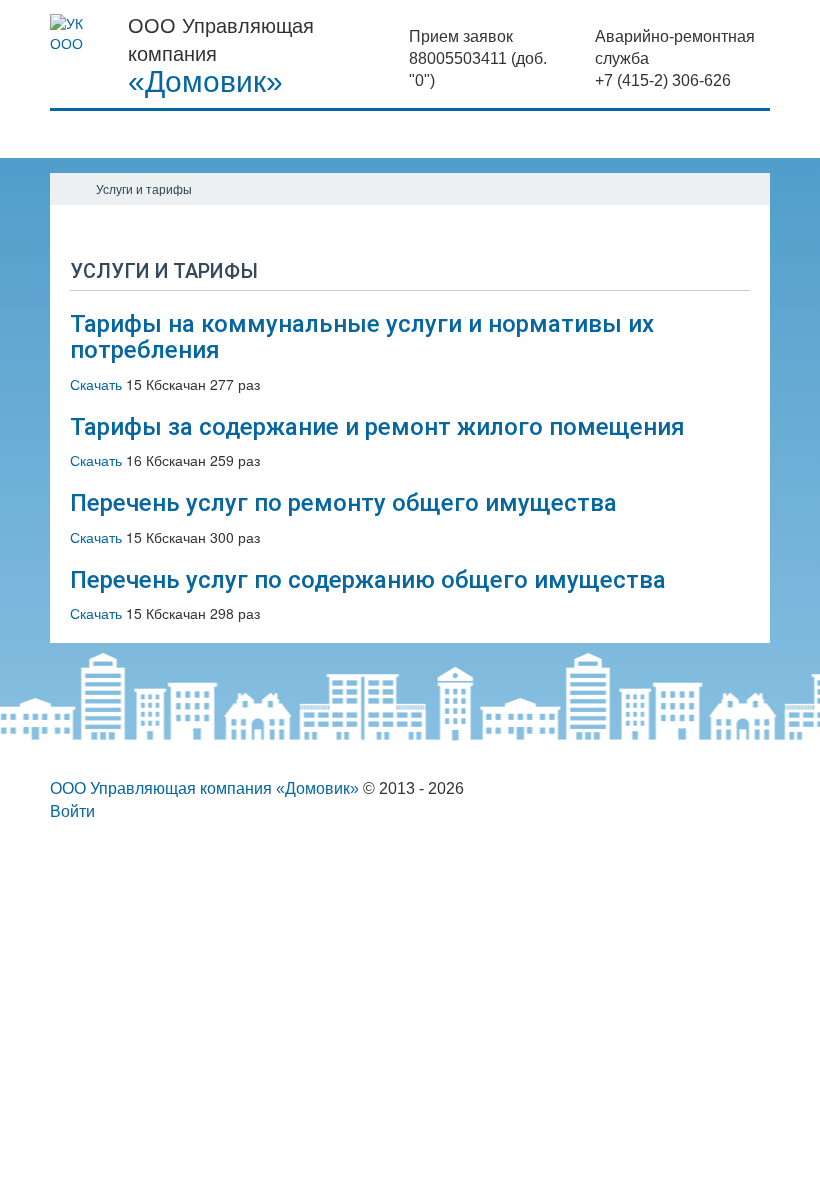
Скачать (96, 384)
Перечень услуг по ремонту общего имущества (343, 503)
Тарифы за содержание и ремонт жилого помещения (377, 427)
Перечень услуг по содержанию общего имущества (368, 580)
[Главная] (68, 189)
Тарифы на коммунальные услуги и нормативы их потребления (362, 337)
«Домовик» (205, 82)
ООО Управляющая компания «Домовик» (204, 788)
